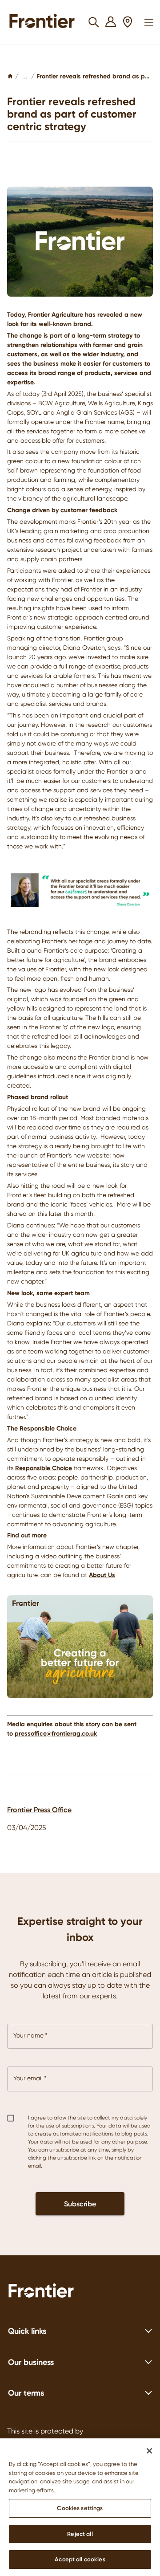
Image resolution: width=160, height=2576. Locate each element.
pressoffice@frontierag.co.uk (56, 1733)
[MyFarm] (111, 22)
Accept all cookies (80, 2559)
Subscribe (80, 2204)
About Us (102, 1575)
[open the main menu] (149, 22)
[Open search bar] (94, 22)
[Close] (149, 2451)
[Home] (10, 76)
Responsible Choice (44, 1468)
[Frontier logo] (80, 2292)
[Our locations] (128, 22)
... (25, 76)
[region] (80, 2507)
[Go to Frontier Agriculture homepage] (45, 22)
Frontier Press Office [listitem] (39, 1810)
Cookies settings (80, 2508)
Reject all (80, 2534)
